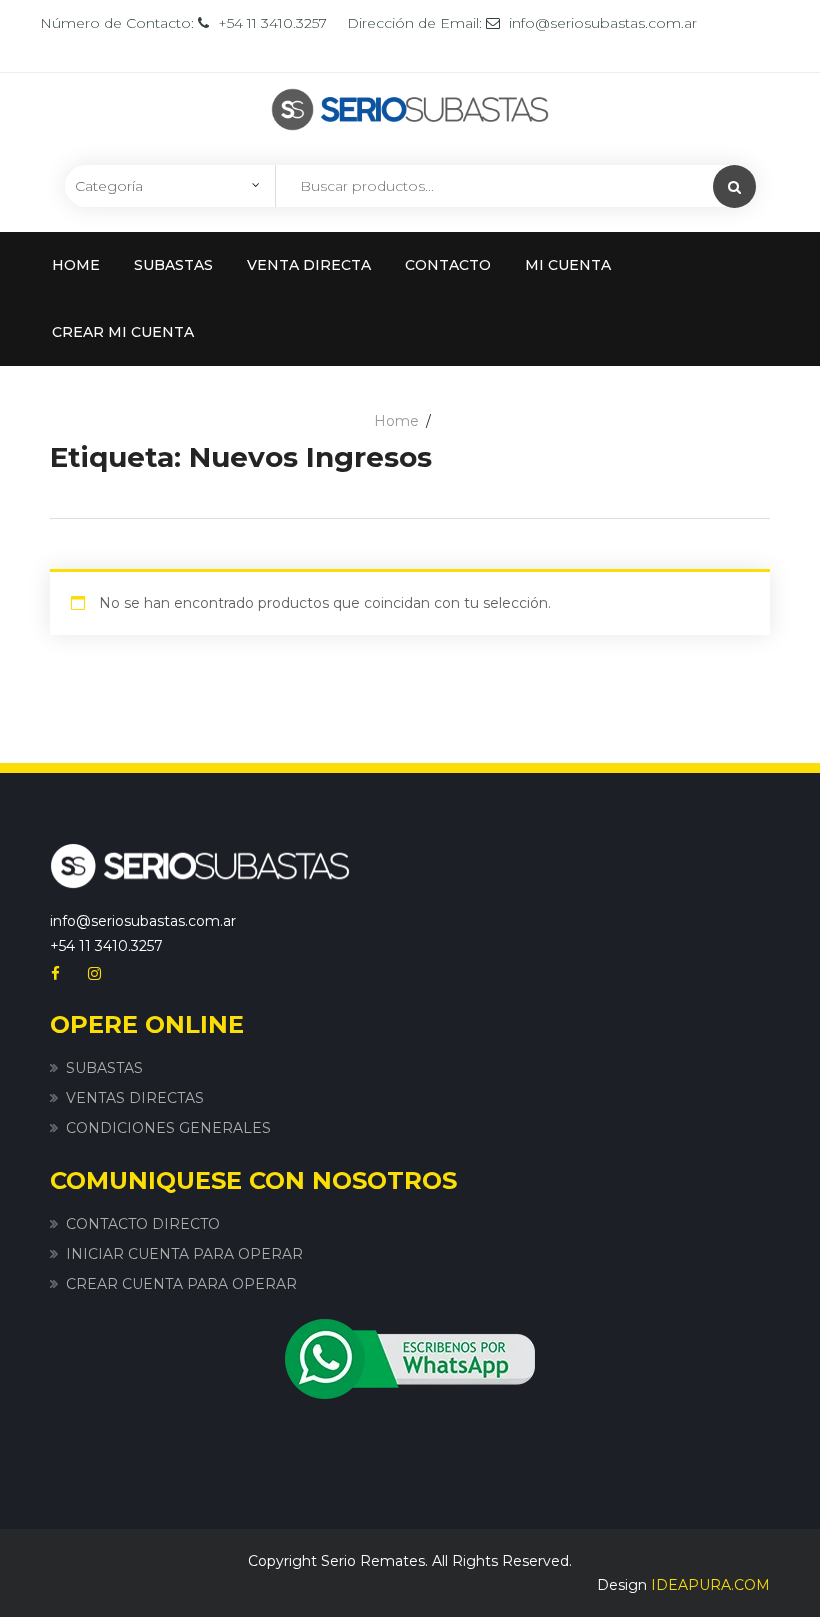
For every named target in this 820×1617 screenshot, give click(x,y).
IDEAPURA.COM (710, 1585)
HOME (76, 265)
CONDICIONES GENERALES (168, 1128)
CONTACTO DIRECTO (143, 1224)
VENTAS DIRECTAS (135, 1098)
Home (396, 421)
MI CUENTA (568, 265)
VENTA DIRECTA (309, 265)
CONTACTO (448, 265)
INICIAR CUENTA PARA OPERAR (184, 1254)
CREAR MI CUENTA (123, 332)
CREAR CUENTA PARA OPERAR (181, 1284)
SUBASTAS (173, 265)
